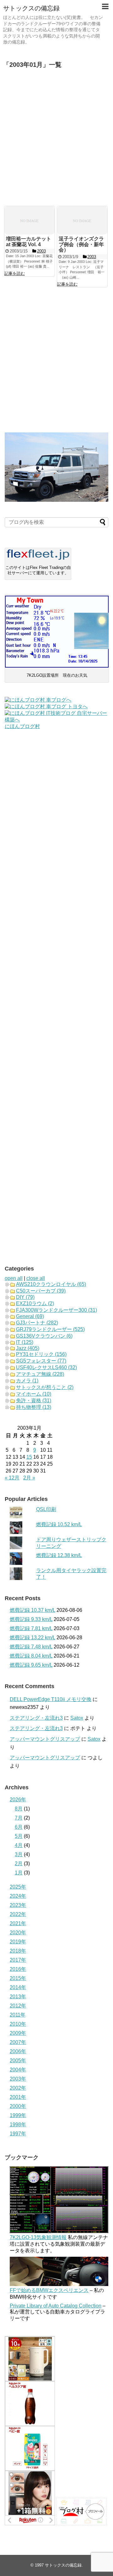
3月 (19, 1854)
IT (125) (25, 1342)
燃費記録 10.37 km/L (32, 1610)
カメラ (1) (27, 1381)
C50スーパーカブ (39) (41, 1291)
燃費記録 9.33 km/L (31, 1619)
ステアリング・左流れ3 (36, 1718)
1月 (19, 1873)
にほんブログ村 (22, 726)
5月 (19, 1836)
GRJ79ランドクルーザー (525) (50, 1329)
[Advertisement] (56, 138)
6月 (19, 1827)
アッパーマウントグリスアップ (45, 1739)
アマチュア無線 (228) (40, 1374)
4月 (19, 1845)
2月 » (29, 1478)
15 (29, 1457)
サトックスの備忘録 (31, 8)
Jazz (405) (28, 1348)
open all (14, 1278)
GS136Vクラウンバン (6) (44, 1336)
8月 (19, 1809)
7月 (19, 1818)
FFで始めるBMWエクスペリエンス (49, 2290)
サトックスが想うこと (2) (45, 1387)
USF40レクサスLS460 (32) (46, 1367)
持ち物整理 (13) (34, 1407)
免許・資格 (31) (34, 1401)
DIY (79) (25, 1297)
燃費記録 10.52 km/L (59, 1524)
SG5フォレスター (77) (41, 1361)
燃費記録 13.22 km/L (32, 1638)
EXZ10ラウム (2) (35, 1303)
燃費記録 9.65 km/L (31, 1665)
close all (36, 1278)
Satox (77, 1718)
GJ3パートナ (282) (37, 1323)
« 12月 (12, 1478)
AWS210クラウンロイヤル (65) (51, 1284)
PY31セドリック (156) (41, 1354)
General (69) (30, 1316)
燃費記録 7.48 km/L (31, 1647)
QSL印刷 (46, 1509)
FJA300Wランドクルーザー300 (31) (56, 1310)
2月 (19, 1864)
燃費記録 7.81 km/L (31, 1628)
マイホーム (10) (34, 1394)
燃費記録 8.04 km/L (31, 1656)
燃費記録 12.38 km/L (59, 1555)
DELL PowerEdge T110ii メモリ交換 (51, 1699)
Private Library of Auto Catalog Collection (56, 2306)
